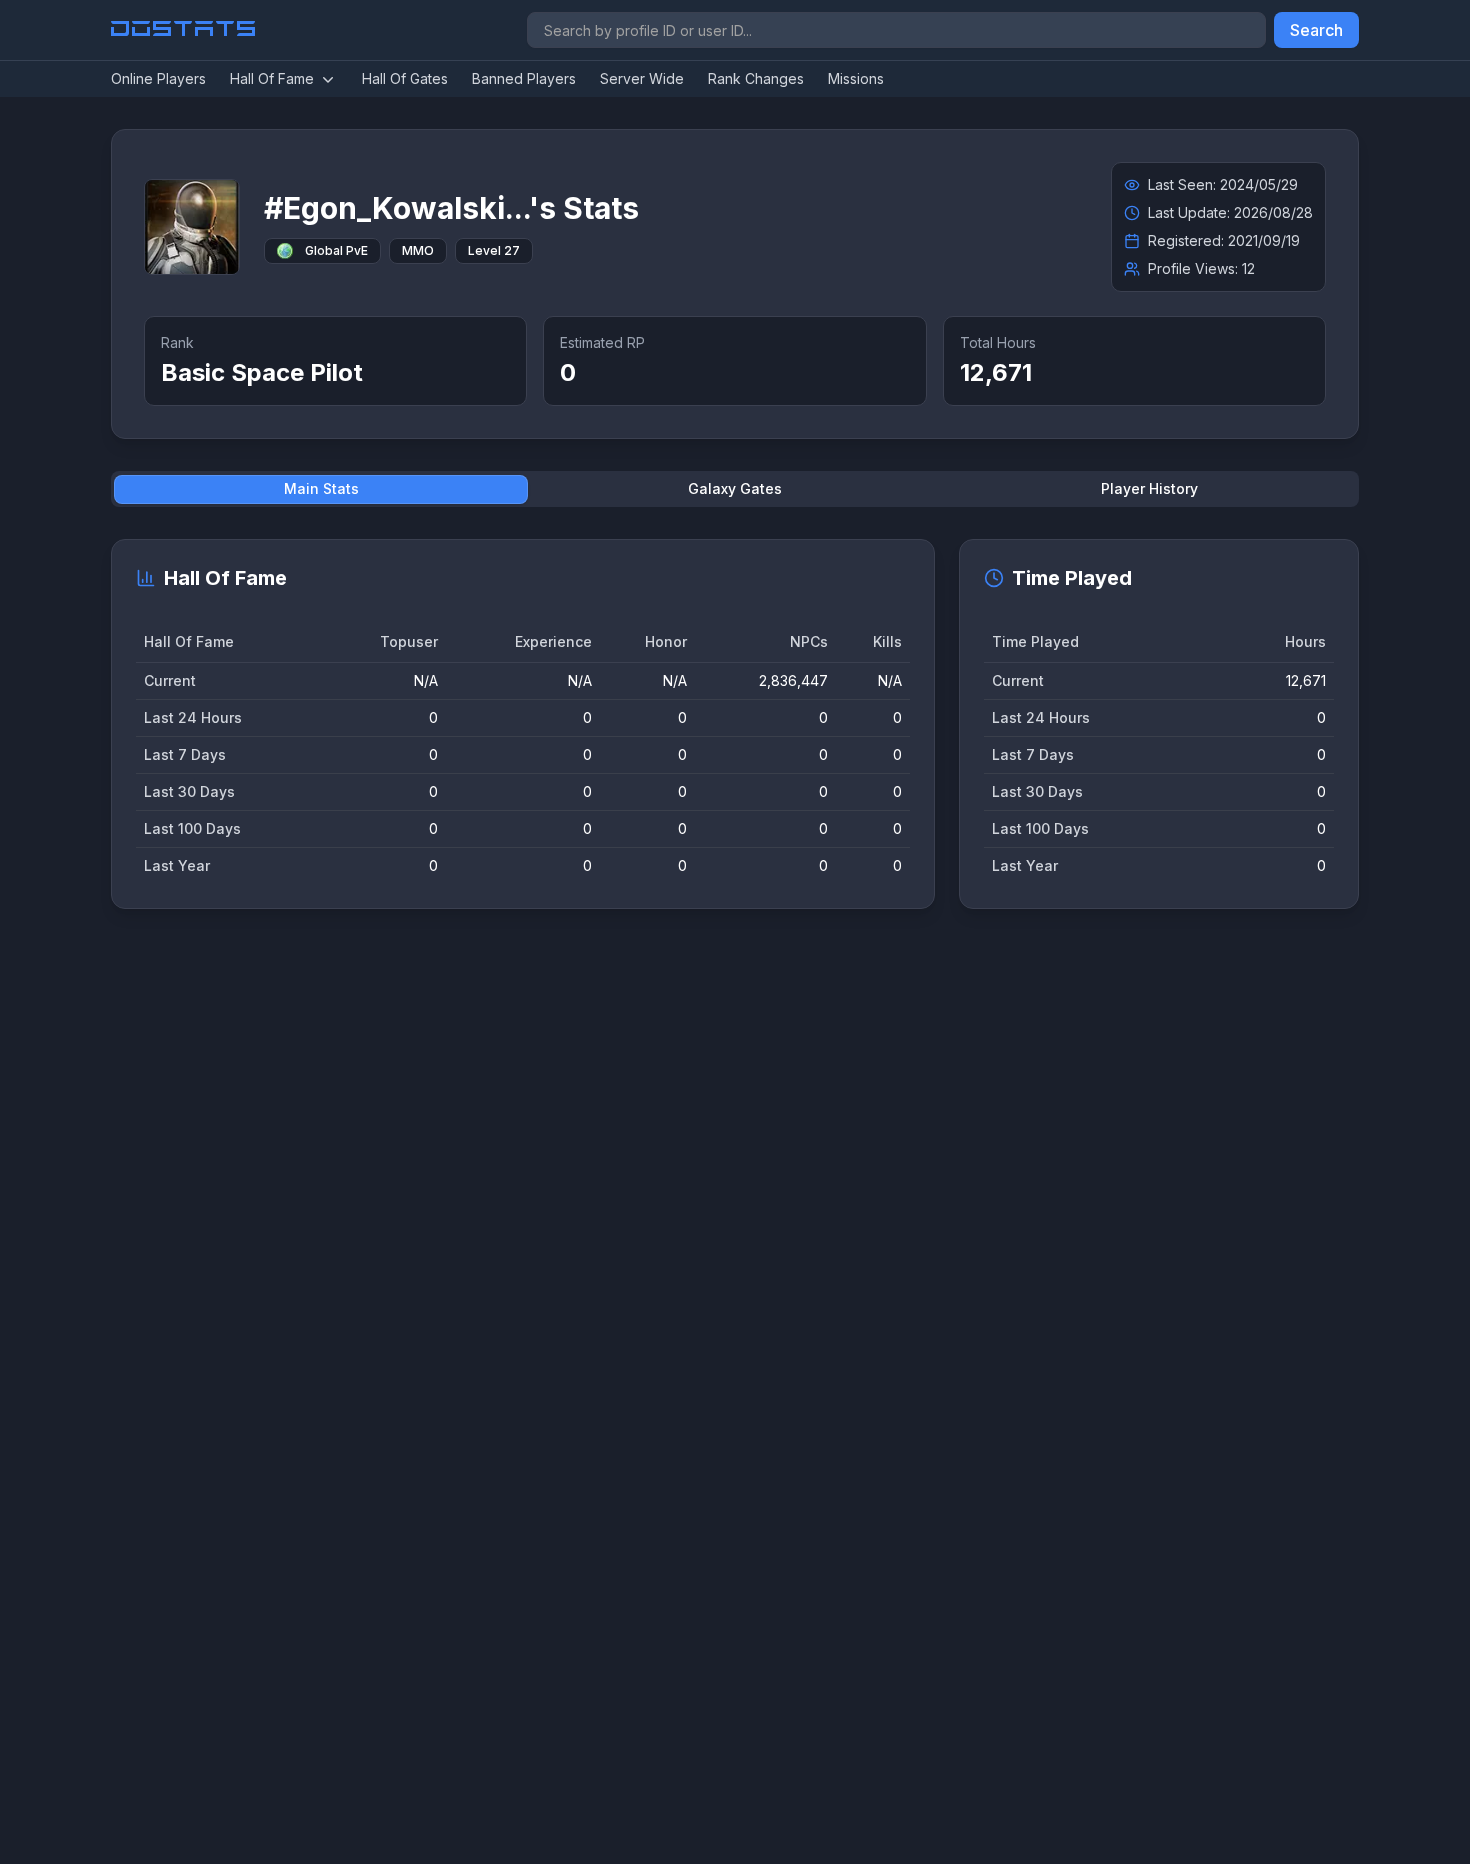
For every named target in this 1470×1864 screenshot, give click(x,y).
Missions (856, 78)
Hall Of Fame (272, 78)
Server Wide (642, 78)
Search (1316, 30)
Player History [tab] (1149, 488)
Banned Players (524, 78)
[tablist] (735, 489)
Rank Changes (756, 78)
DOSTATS (184, 30)
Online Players (158, 78)
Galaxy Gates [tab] (735, 488)
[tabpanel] (735, 724)
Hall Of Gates (405, 78)
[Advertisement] (711, 1233)
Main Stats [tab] (321, 488)
